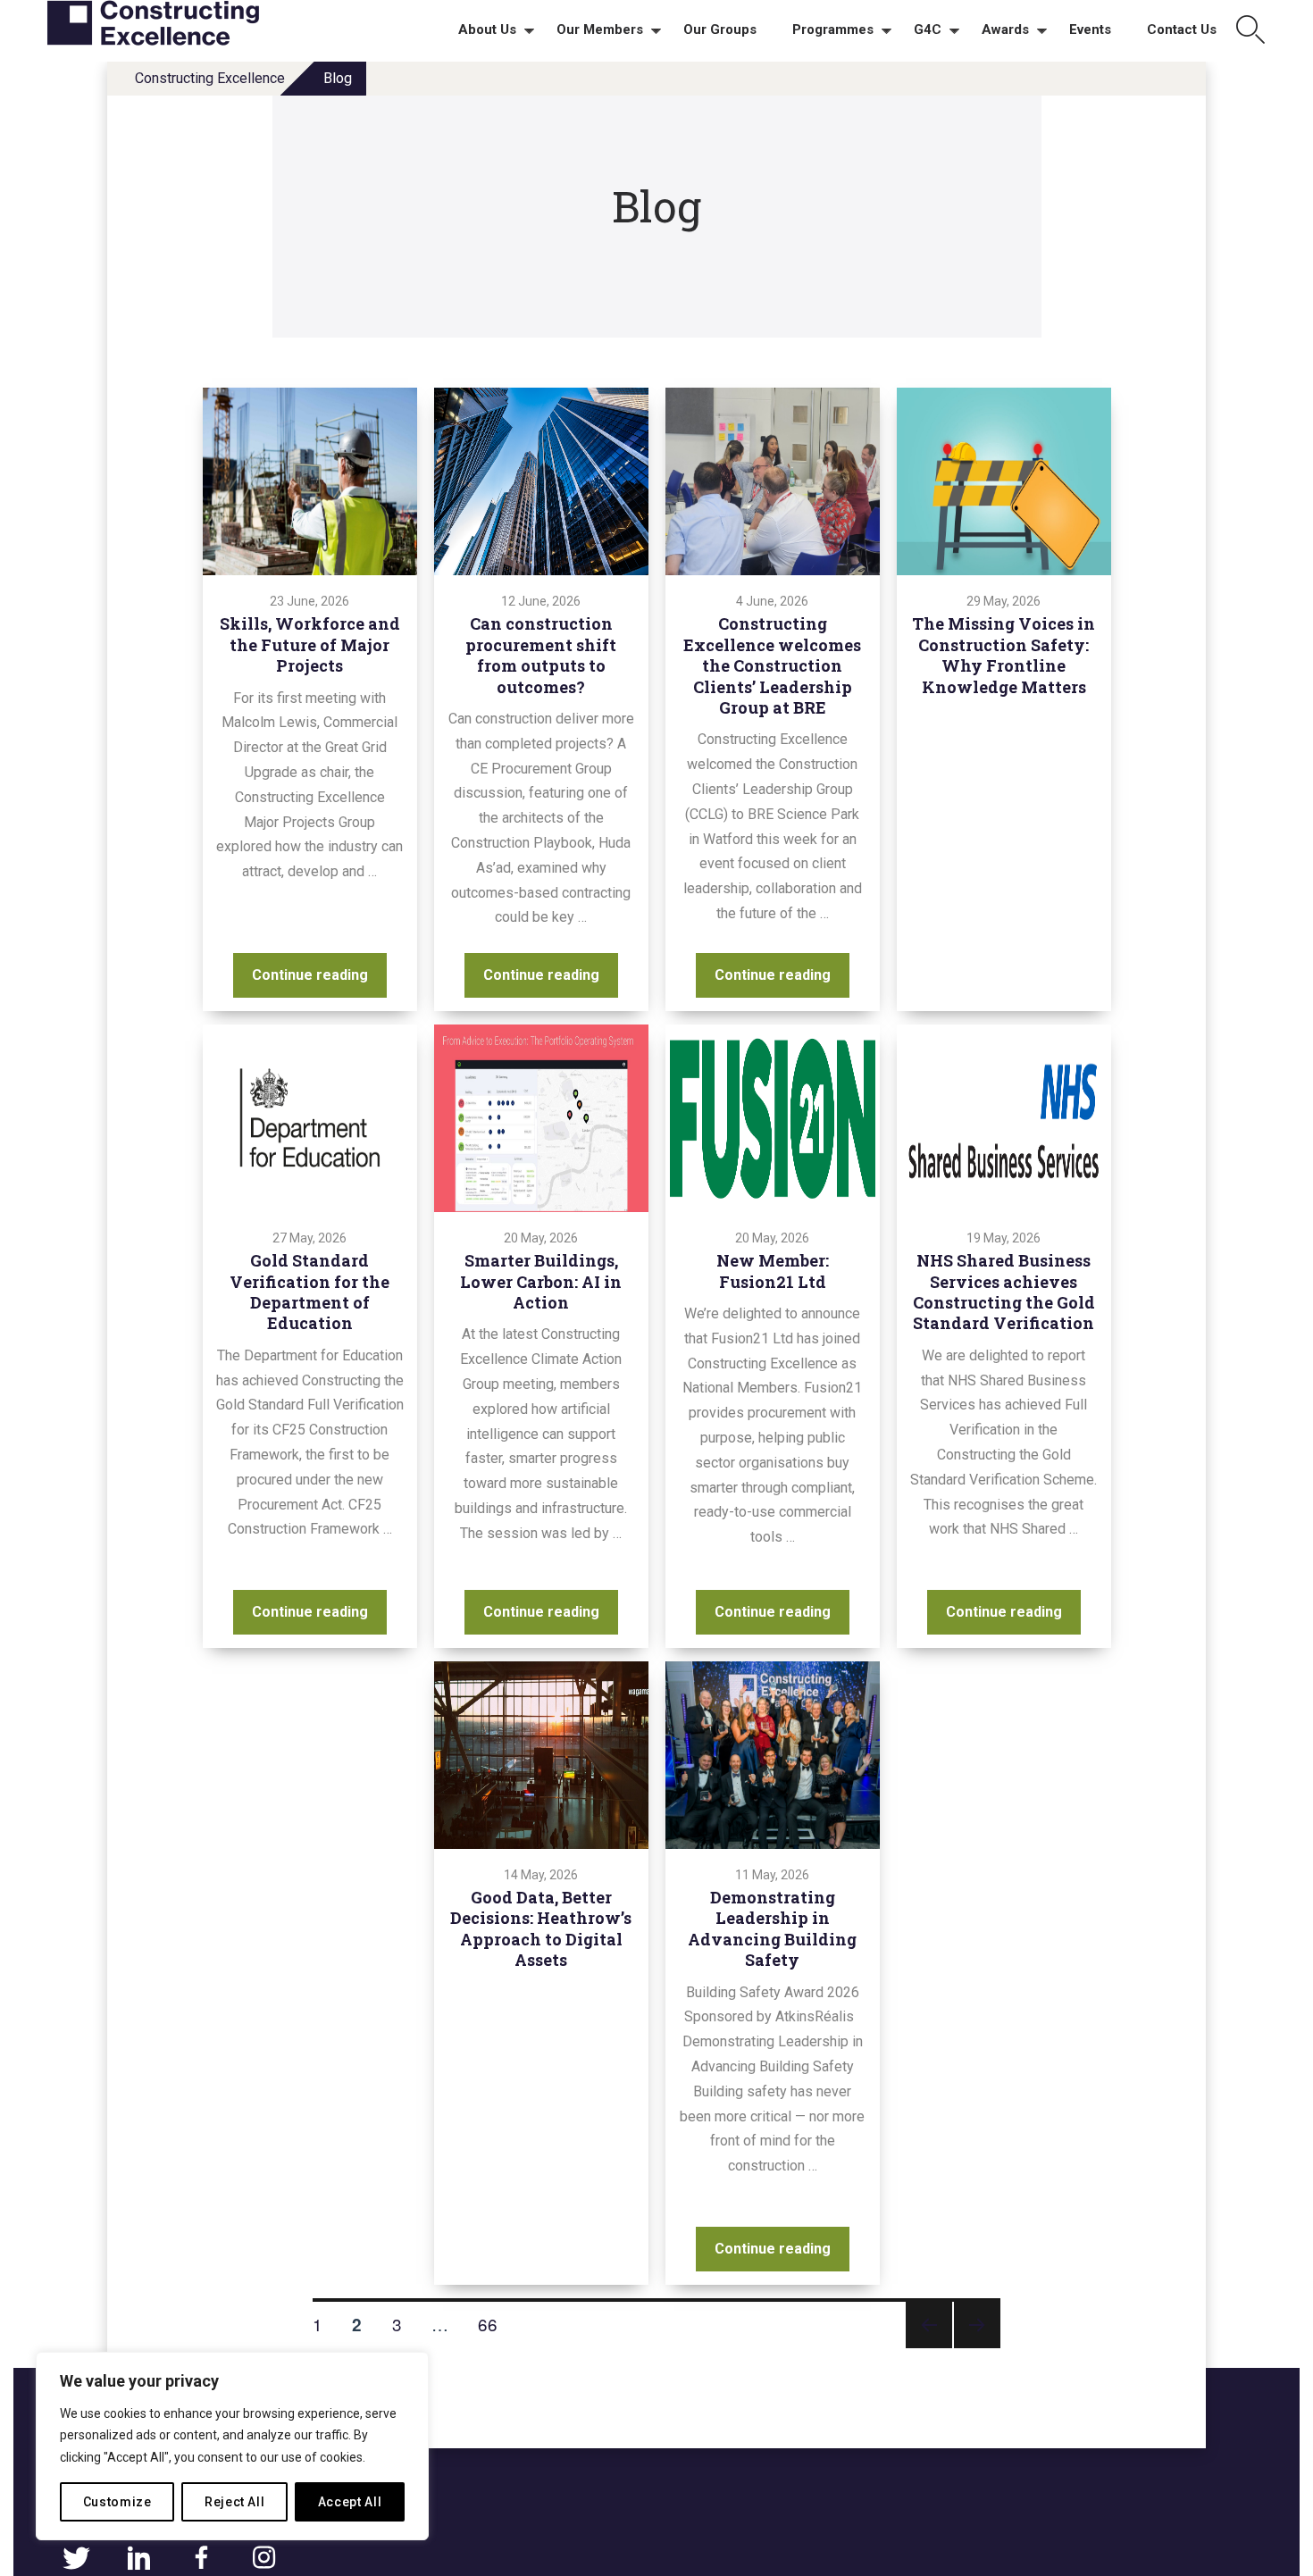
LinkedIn (138, 2558)
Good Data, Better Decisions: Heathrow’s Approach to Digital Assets (541, 1928)
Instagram (263, 2558)
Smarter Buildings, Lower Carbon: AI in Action (541, 1281)
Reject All (235, 2502)
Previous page (929, 2347)
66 (494, 2323)
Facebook (201, 2558)
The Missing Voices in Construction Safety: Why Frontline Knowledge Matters (1004, 655)
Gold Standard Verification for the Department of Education (309, 1292)
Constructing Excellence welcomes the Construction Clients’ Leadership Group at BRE (772, 665)
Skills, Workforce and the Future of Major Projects (310, 644)
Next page (977, 2347)
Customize (117, 2502)
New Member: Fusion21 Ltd (773, 1271)
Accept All (350, 2502)
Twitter (76, 2558)
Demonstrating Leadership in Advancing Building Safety (772, 1928)
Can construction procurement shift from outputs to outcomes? (541, 655)
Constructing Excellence (210, 78)
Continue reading (319, 974)
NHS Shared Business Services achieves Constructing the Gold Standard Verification (1004, 1292)
